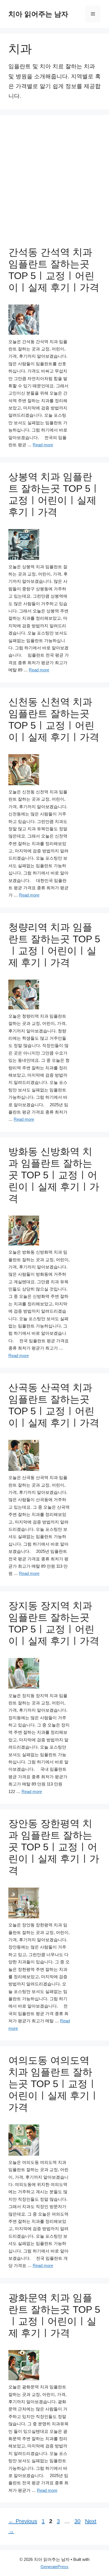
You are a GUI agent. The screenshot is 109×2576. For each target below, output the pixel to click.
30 (78, 2521)
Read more (43, 445)
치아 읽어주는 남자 (38, 14)
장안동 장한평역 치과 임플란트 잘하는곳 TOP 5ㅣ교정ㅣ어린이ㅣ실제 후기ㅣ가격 (54, 1847)
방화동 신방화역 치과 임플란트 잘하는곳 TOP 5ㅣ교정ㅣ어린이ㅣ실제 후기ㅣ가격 (54, 1175)
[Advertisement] (54, 181)
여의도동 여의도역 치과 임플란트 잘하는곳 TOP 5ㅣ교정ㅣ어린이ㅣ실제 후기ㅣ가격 (54, 2084)
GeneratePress (54, 2567)
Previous (23, 2521)
